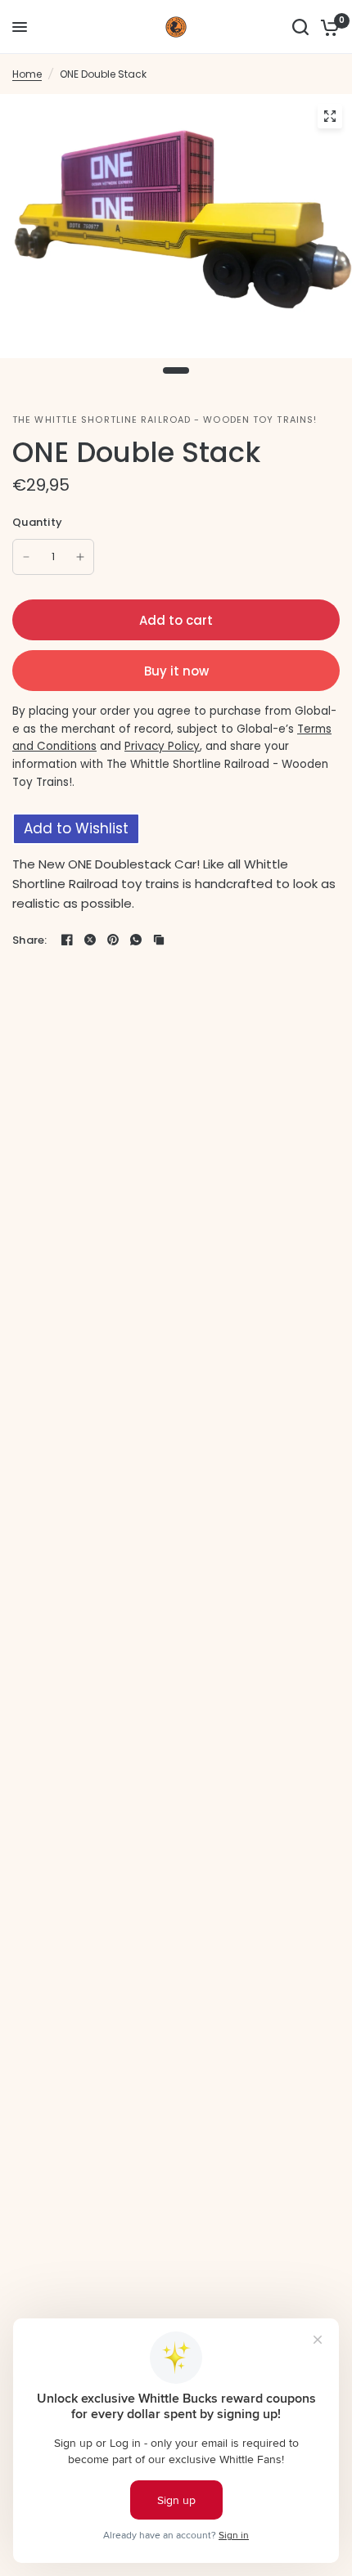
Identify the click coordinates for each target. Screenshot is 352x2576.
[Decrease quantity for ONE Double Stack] (26, 557)
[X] (90, 940)
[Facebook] (67, 940)
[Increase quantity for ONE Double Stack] (80, 557)
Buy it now (176, 671)
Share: (30, 940)
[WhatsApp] (136, 940)
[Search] (300, 27)
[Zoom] (330, 116)
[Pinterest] (113, 940)
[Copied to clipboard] (159, 940)
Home (27, 74)
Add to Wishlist (76, 828)
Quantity (37, 522)
